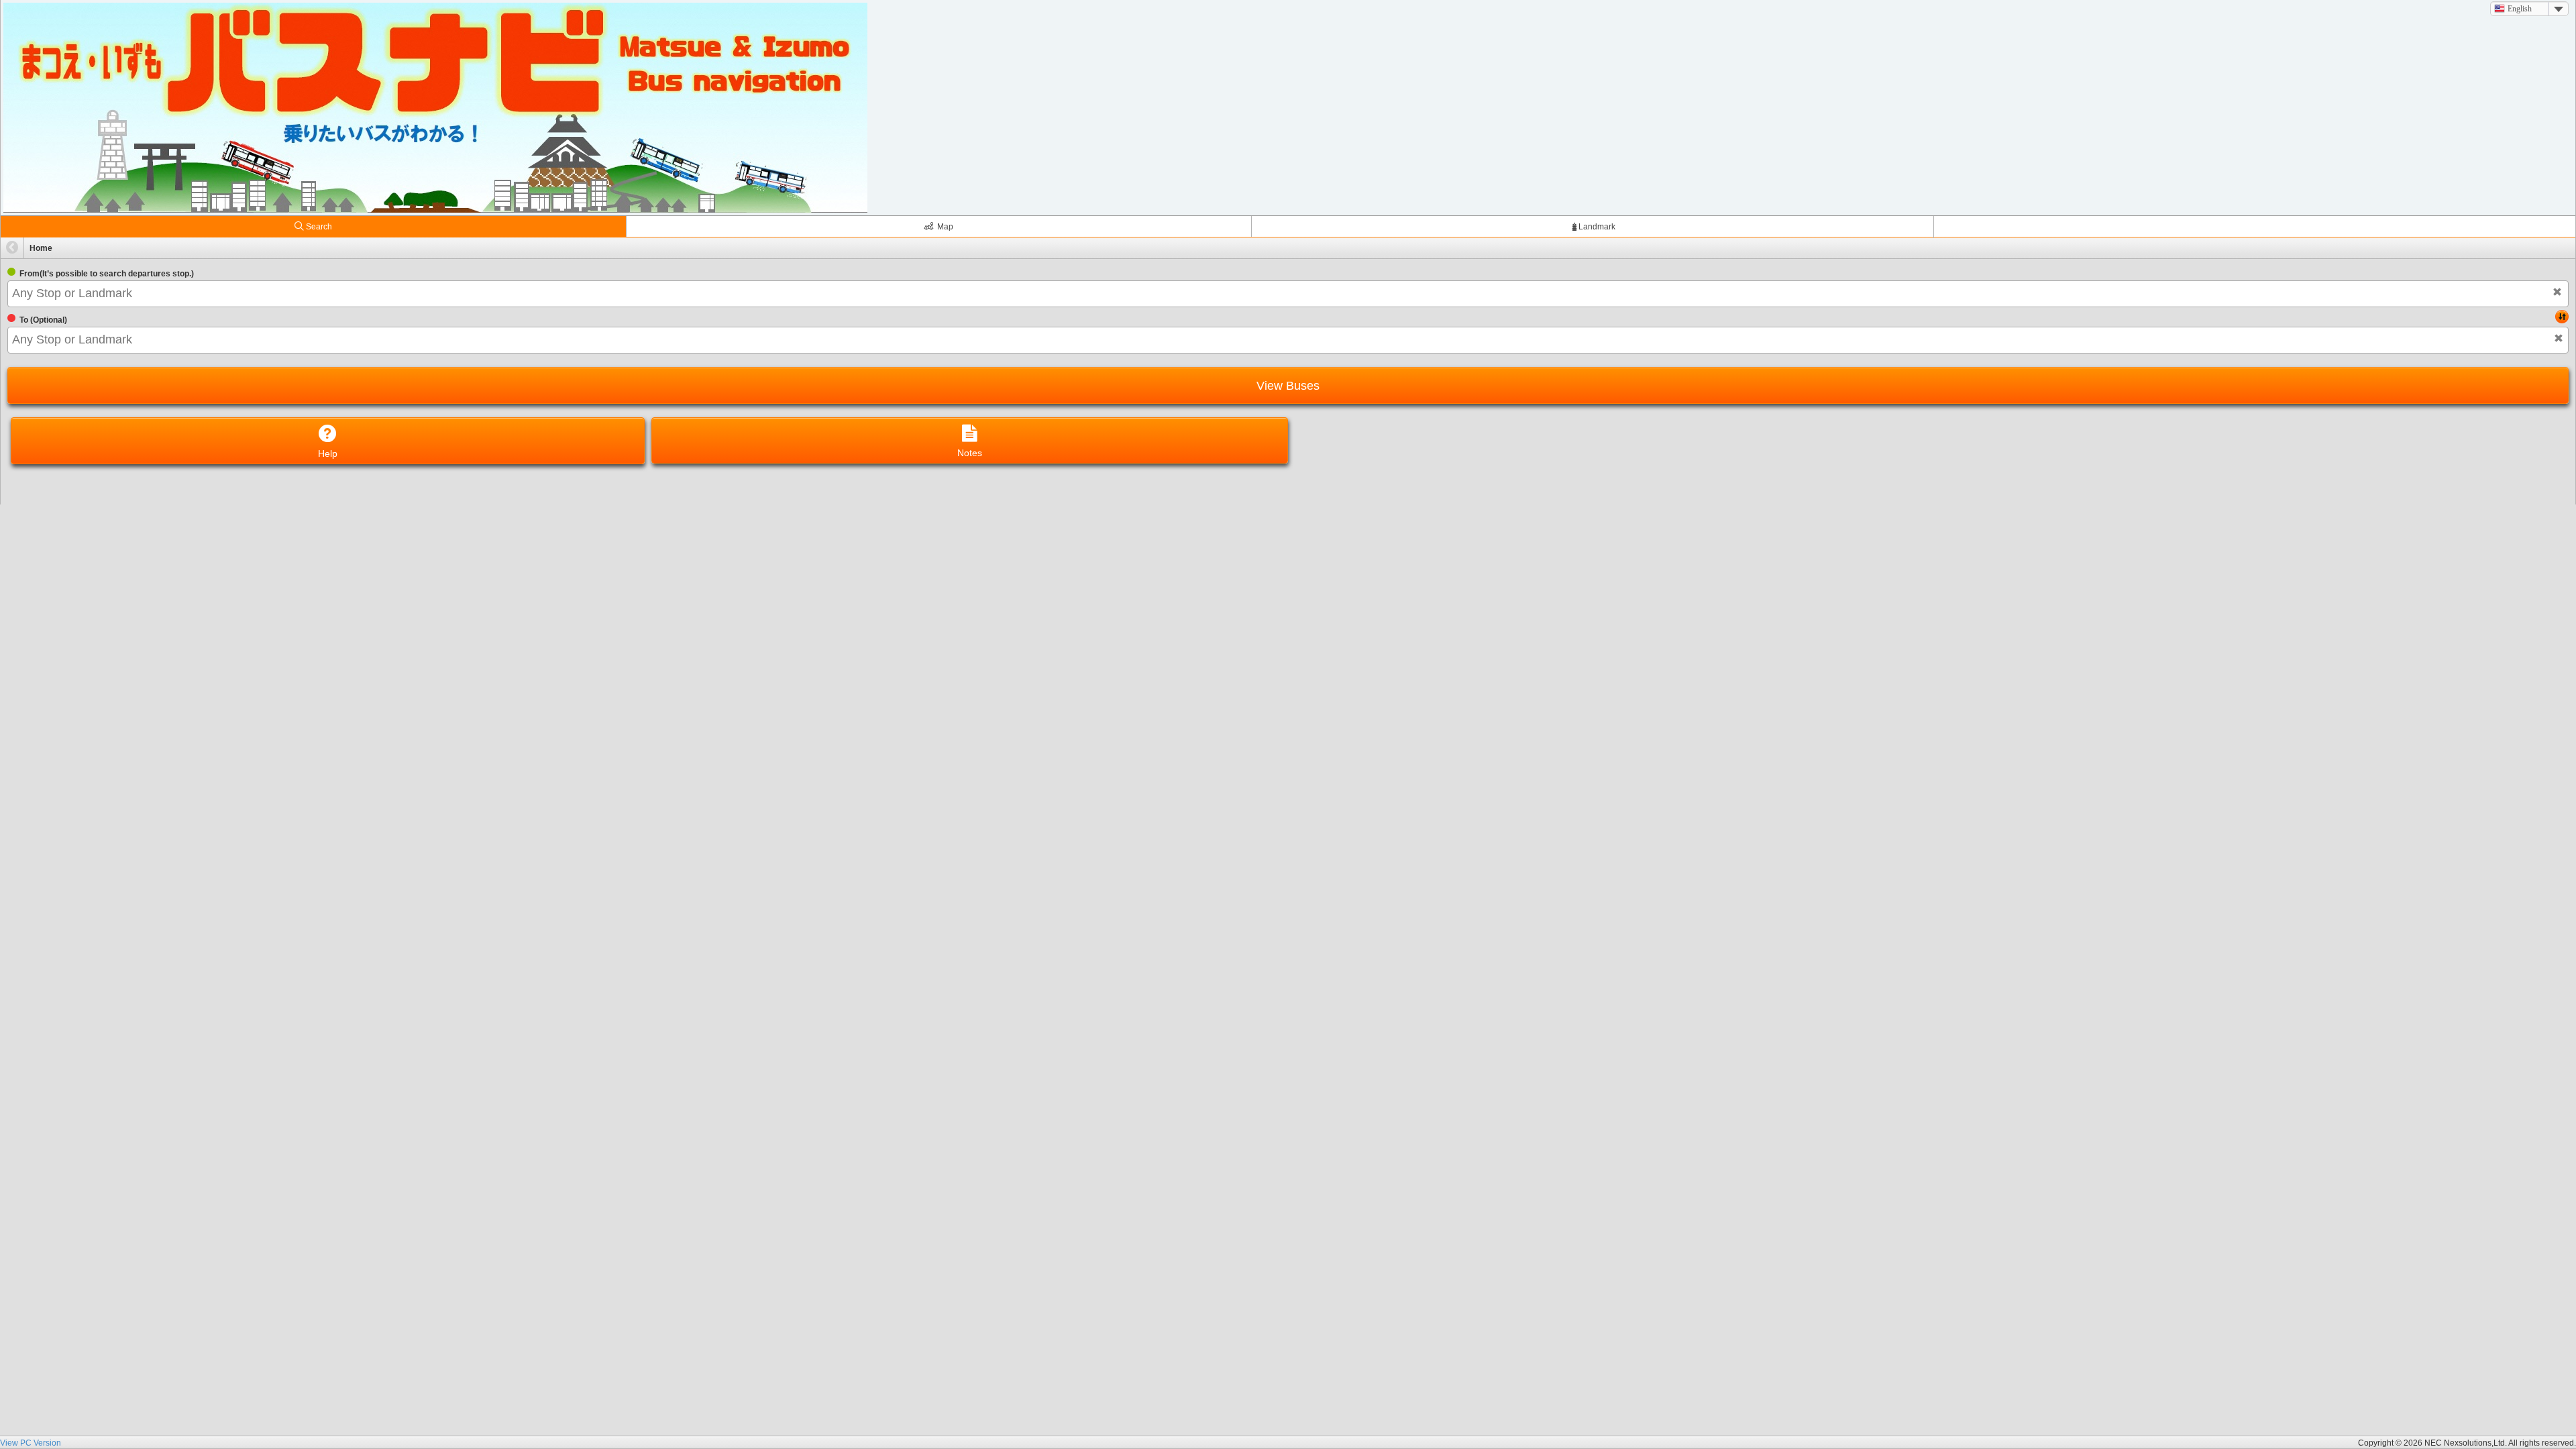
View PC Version (31, 1443)
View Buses (1288, 386)
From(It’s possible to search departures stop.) (107, 274)
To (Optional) (43, 320)
